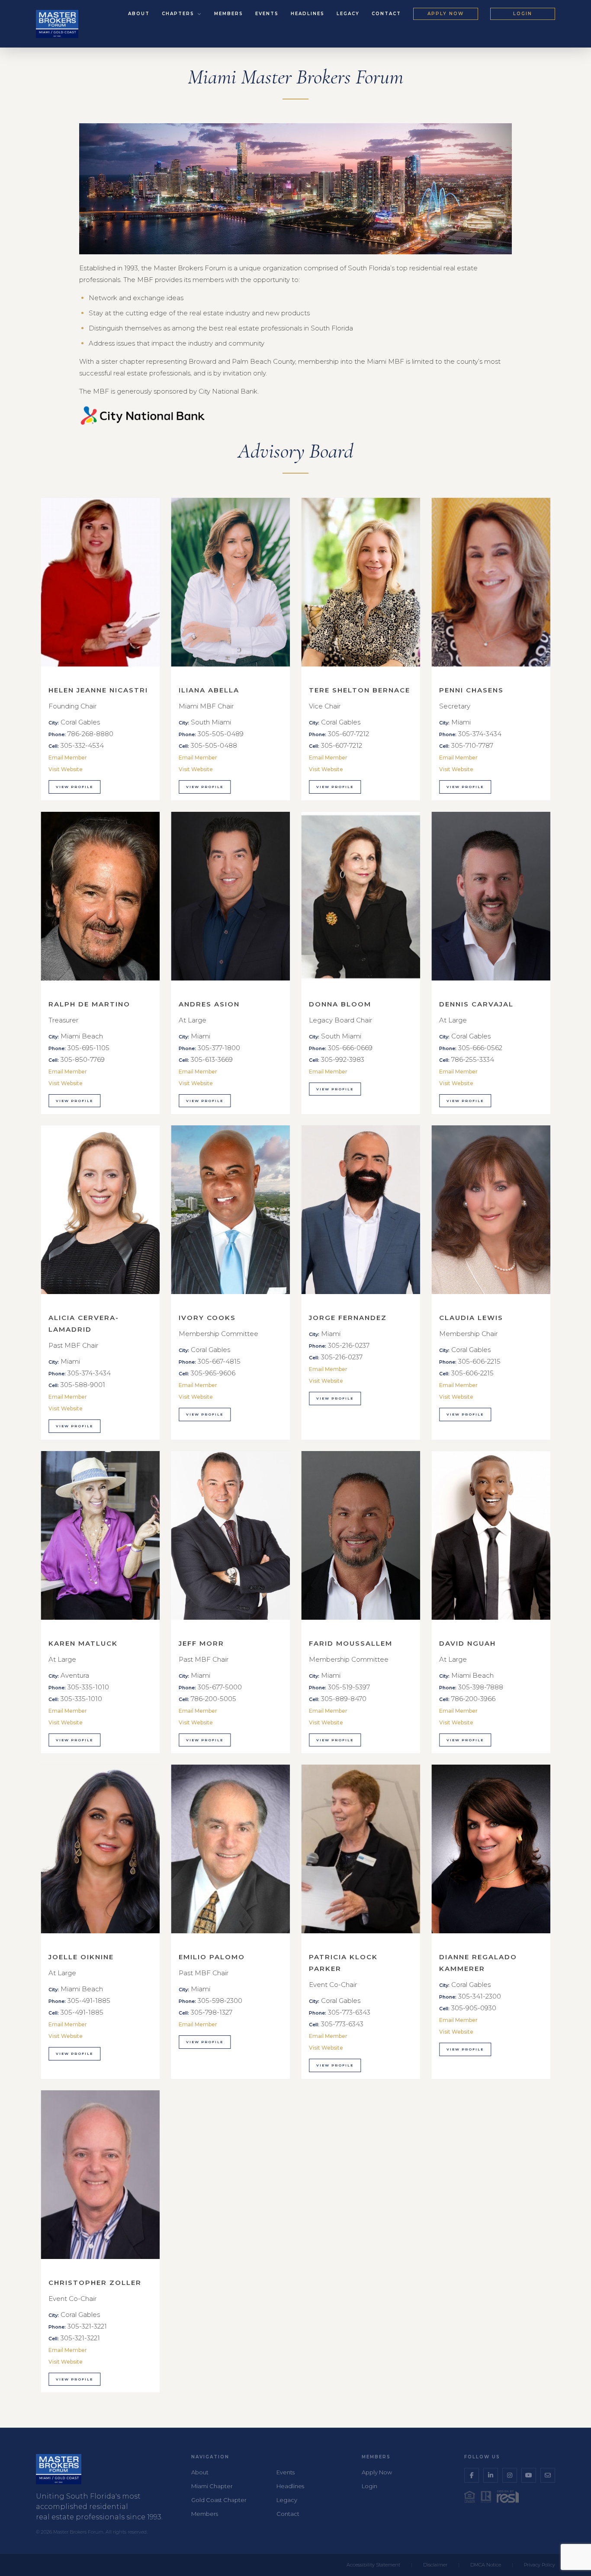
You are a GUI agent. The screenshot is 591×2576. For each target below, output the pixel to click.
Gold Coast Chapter (219, 2500)
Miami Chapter (212, 2486)
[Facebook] (472, 2475)
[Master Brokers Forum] (57, 24)
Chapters (179, 14)
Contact (386, 14)
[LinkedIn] (491, 2475)
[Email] (548, 2475)
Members (229, 14)
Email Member (68, 758)
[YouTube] (529, 2475)
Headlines (308, 14)
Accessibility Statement (373, 2565)
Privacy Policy (540, 2565)
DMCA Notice (486, 2565)
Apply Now (446, 14)
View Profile (74, 787)
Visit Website (66, 769)
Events (267, 14)
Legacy (348, 14)
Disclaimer (435, 2565)
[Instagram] (510, 2475)
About (139, 14)
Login (523, 14)
